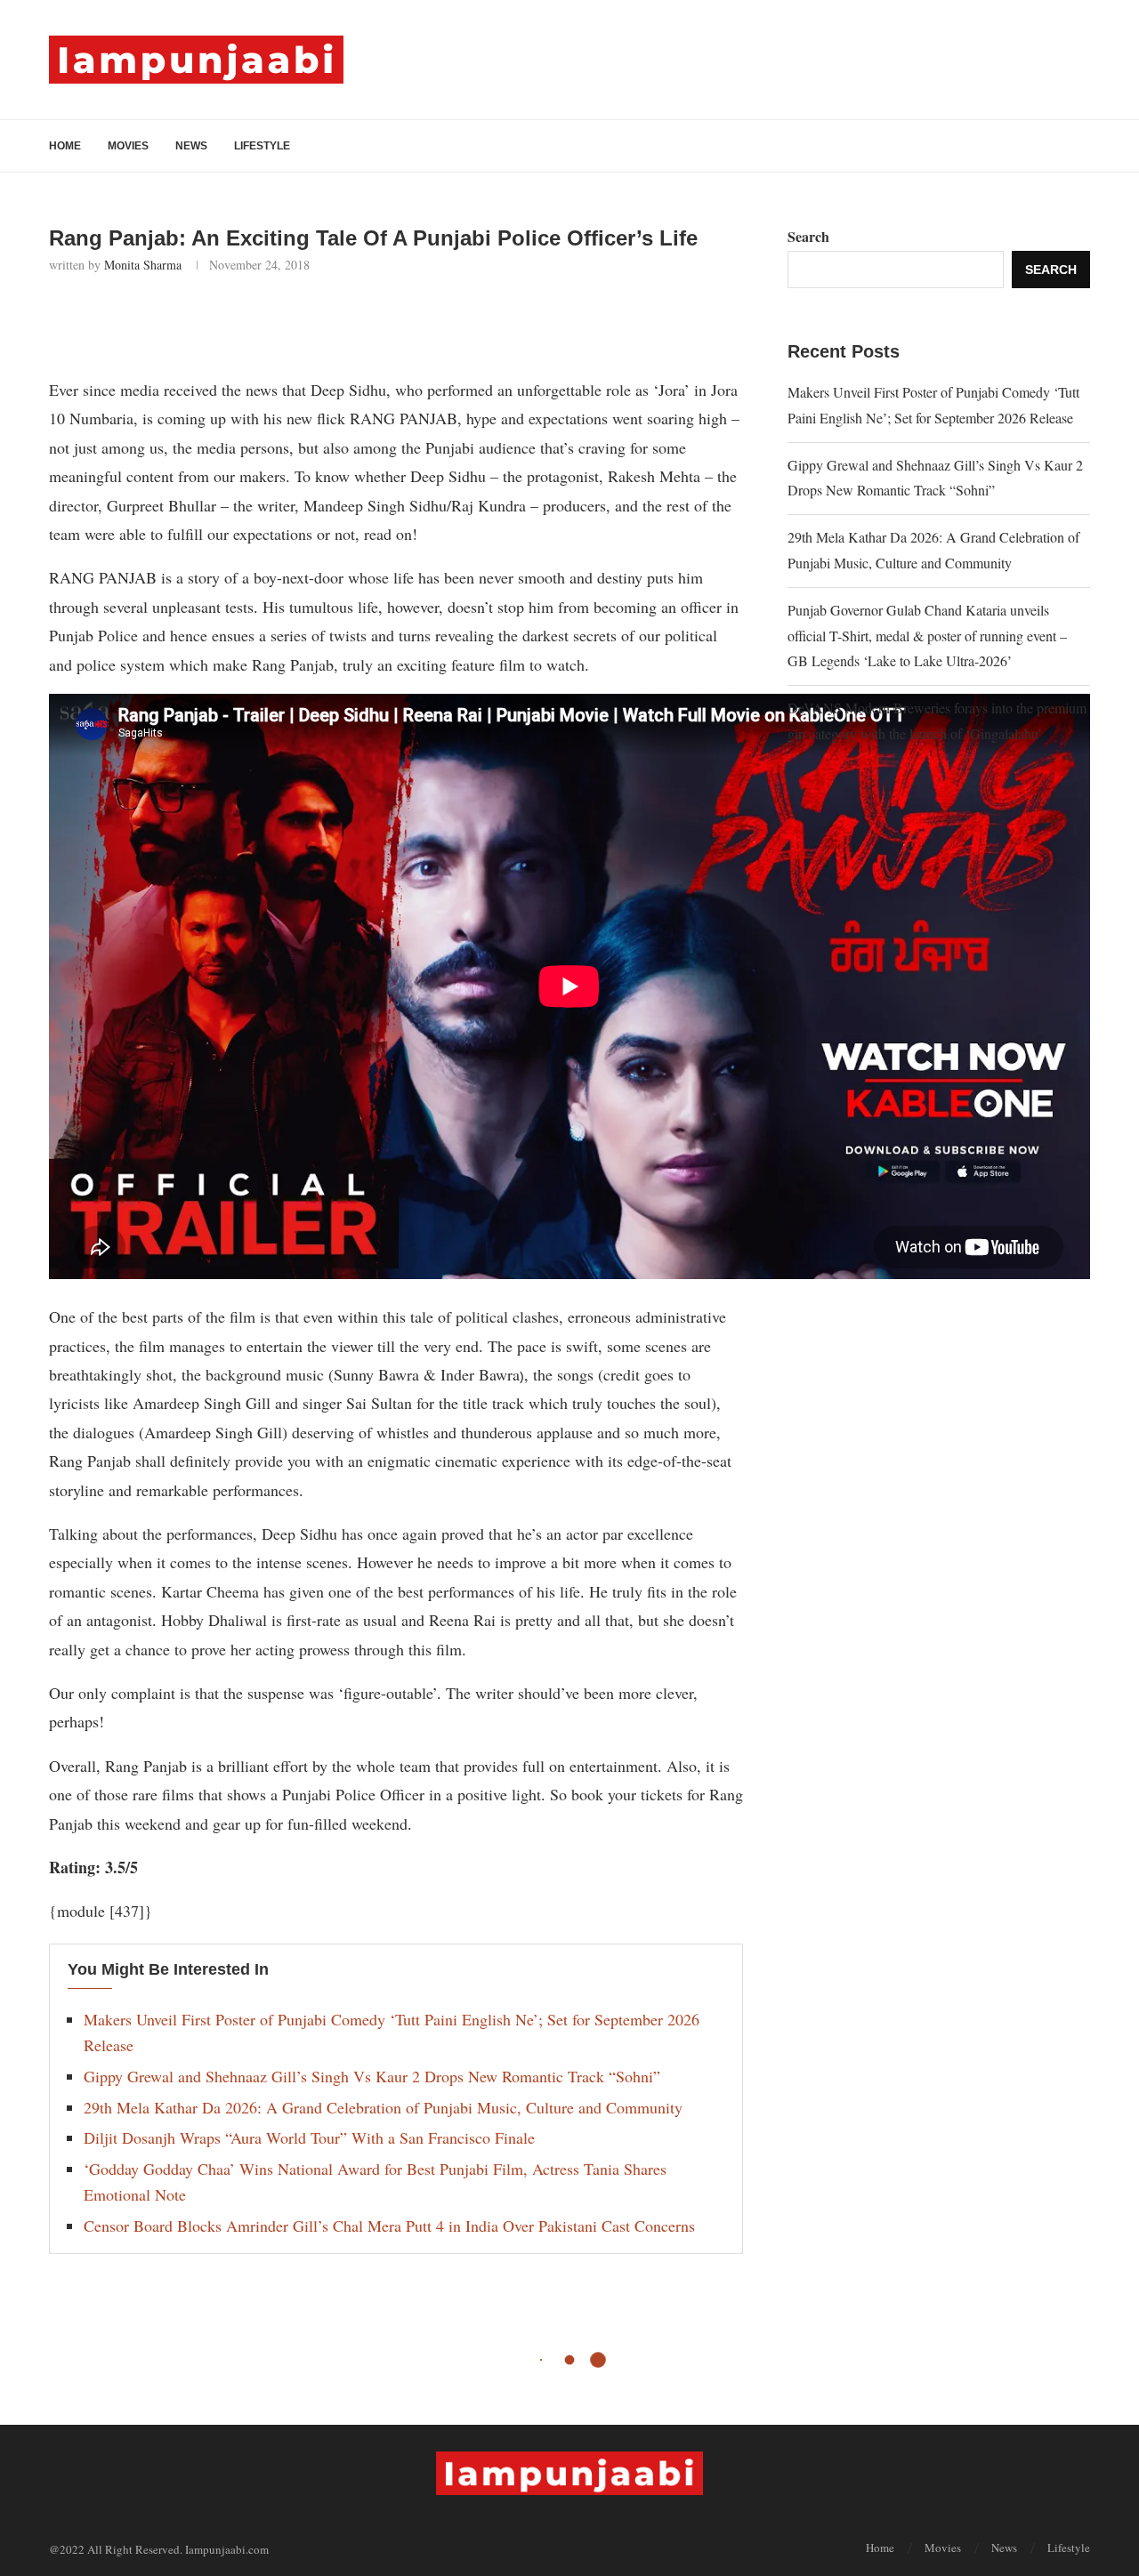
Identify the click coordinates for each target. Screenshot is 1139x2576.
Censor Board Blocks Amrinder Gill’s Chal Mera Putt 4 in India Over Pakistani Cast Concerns (389, 2226)
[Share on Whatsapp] (234, 321)
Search (808, 236)
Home (65, 146)
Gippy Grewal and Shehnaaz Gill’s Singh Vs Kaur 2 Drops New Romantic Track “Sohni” (372, 2076)
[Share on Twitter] (194, 321)
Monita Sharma (143, 265)
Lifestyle (262, 146)
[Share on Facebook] (155, 321)
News (191, 146)
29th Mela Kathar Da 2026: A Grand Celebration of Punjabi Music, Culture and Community (383, 2107)
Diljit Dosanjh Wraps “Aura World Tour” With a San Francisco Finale (309, 2137)
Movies (128, 146)
